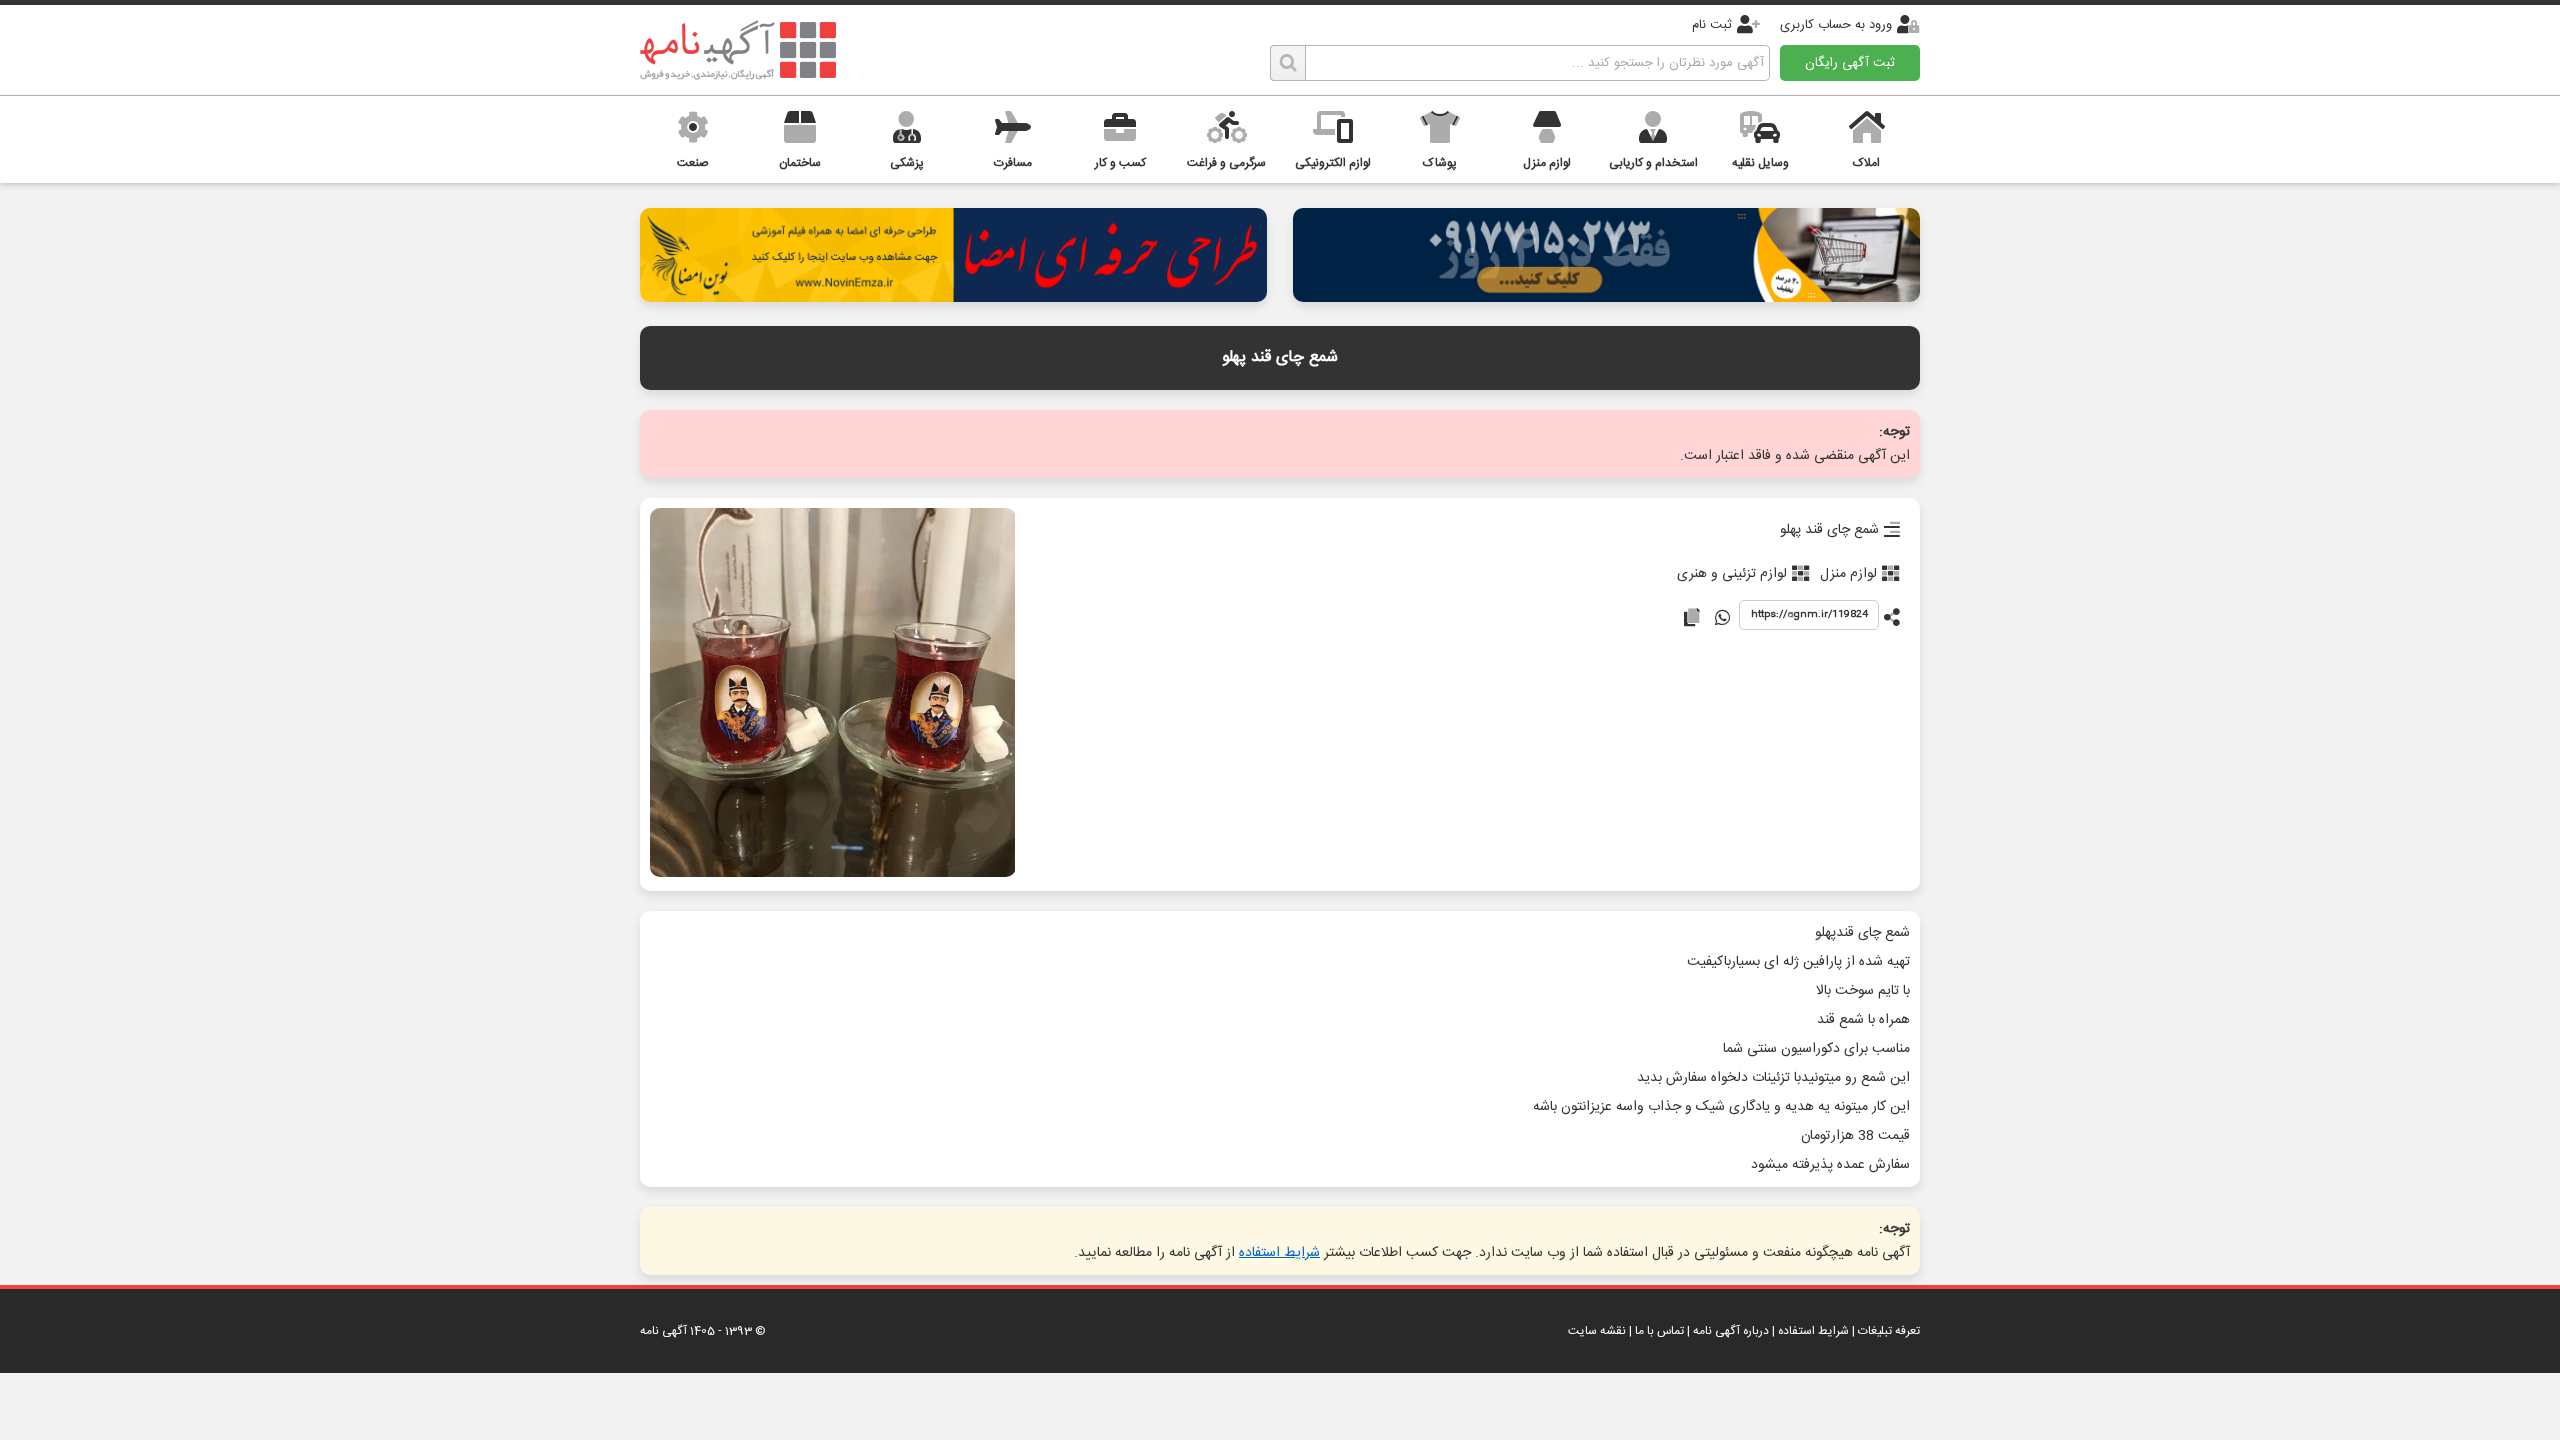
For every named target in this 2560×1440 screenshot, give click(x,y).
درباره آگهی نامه (1731, 1331)
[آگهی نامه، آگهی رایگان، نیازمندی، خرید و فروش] (738, 50)
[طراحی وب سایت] (1606, 296)
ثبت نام (1712, 25)
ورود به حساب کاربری (1836, 25)
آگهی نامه (663, 1331)
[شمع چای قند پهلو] (832, 694)
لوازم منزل (1848, 574)
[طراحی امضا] (953, 296)
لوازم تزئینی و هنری (1732, 574)
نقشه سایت (1597, 1331)
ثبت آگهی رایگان (1850, 63)
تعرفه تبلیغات (1889, 1331)
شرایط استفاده (1279, 1253)
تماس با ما (1659, 1331)
